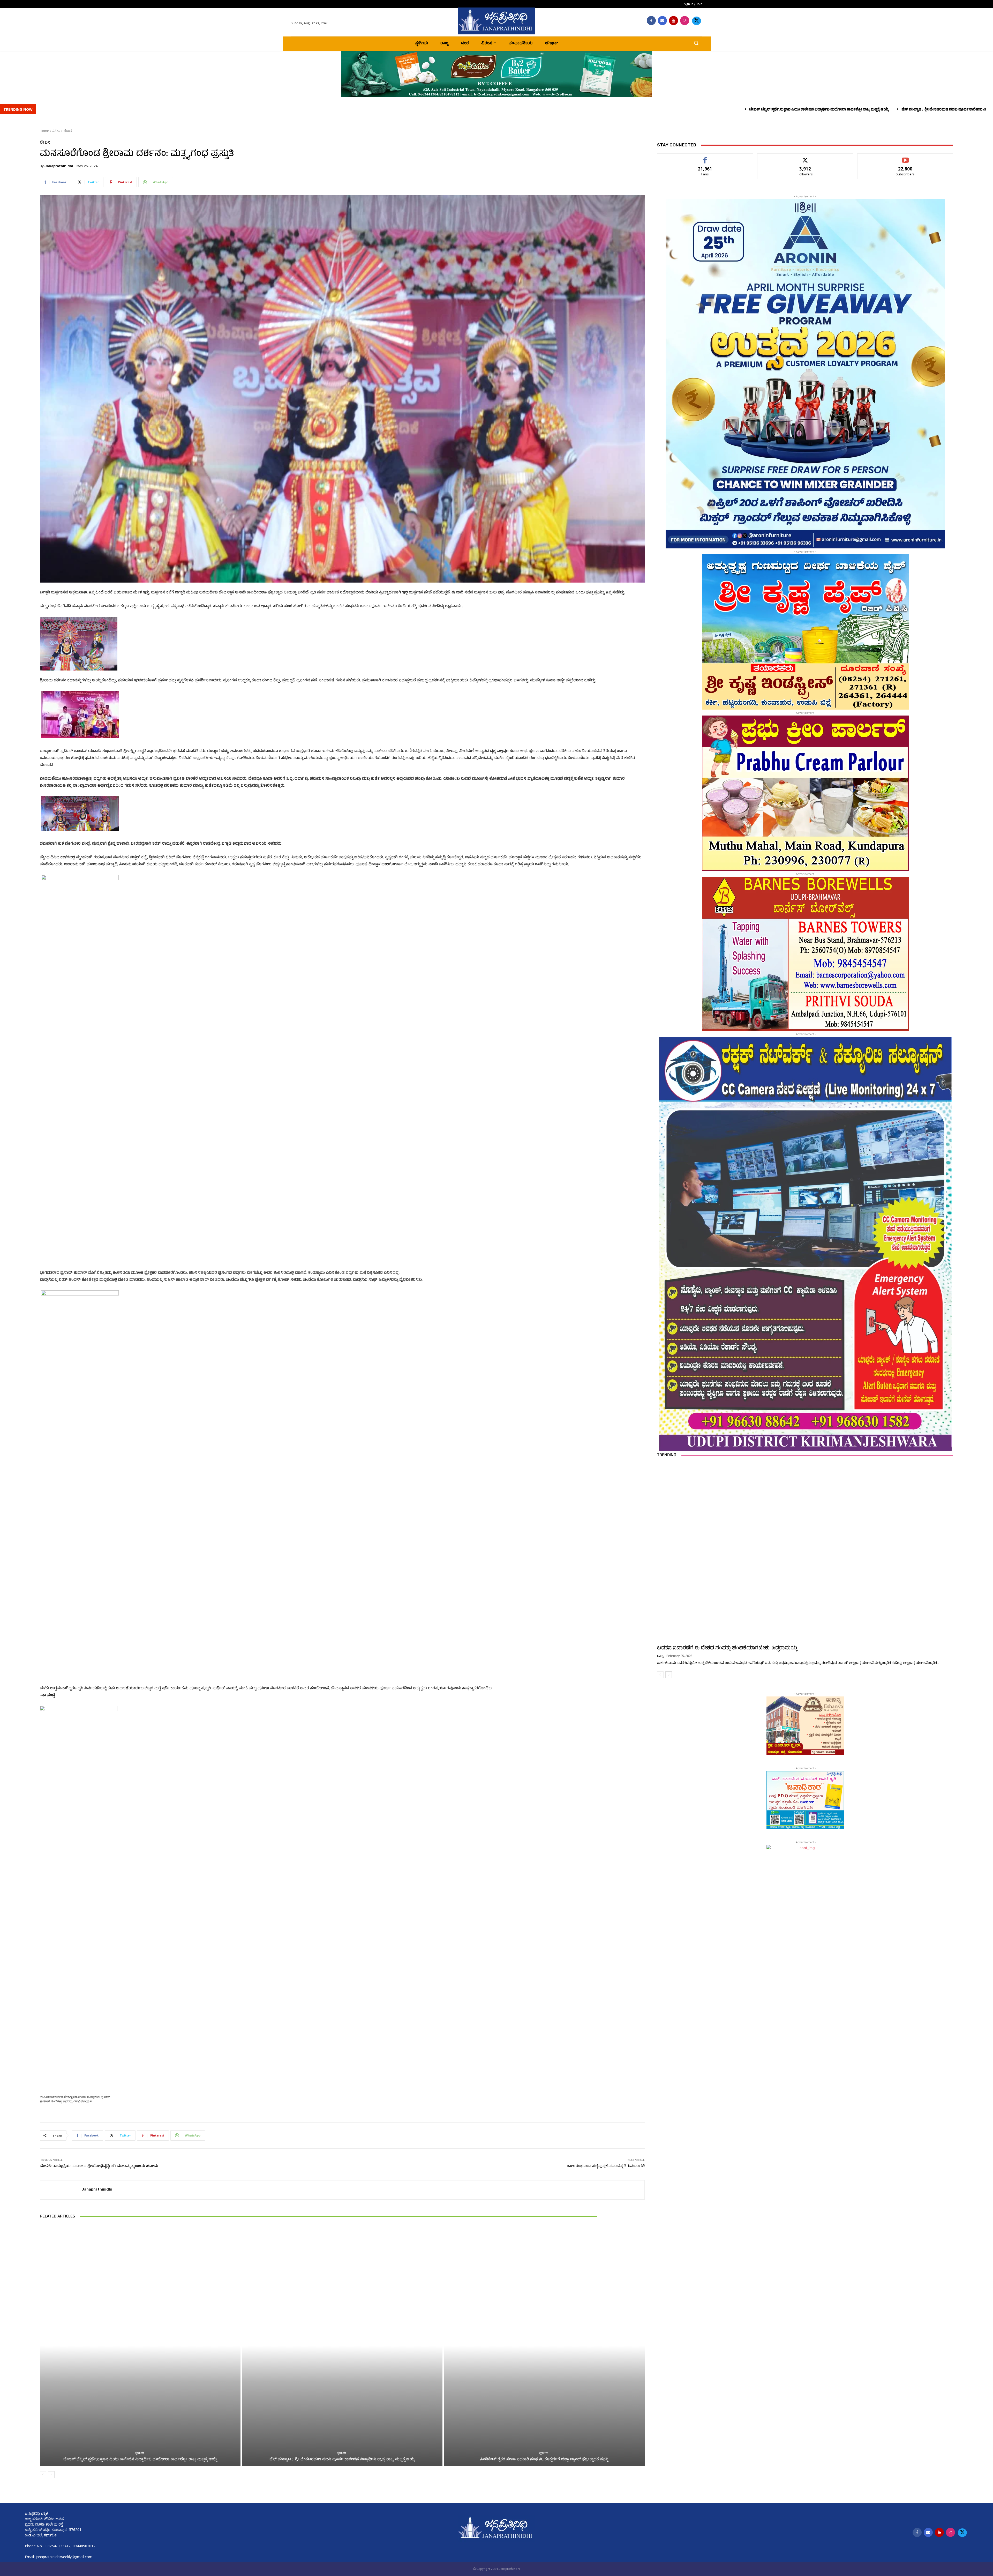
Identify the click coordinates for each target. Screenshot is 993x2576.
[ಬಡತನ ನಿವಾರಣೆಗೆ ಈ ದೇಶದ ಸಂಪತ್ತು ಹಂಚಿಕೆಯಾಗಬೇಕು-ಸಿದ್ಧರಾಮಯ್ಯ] (805, 1553)
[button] (696, 43)
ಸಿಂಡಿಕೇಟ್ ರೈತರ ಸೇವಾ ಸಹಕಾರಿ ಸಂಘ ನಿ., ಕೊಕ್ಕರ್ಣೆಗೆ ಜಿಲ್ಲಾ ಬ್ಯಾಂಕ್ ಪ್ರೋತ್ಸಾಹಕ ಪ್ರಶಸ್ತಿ (559, 110)
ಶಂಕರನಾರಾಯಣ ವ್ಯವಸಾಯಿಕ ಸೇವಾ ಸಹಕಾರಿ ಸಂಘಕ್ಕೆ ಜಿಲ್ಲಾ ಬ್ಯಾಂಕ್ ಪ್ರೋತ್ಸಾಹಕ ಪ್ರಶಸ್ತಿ (806, 110)
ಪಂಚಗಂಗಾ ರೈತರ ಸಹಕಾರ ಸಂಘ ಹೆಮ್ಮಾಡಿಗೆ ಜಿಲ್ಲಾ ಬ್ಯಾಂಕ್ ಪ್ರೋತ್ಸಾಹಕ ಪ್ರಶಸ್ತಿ (682, 110)
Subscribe (905, 157)
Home (44, 131)
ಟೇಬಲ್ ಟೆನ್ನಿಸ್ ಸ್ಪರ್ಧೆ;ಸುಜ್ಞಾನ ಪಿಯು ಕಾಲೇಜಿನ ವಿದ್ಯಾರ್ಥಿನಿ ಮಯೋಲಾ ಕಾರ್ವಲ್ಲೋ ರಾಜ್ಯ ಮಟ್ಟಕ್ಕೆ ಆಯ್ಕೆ (274, 110)
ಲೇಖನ (68, 131)
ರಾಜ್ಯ (660, 1656)
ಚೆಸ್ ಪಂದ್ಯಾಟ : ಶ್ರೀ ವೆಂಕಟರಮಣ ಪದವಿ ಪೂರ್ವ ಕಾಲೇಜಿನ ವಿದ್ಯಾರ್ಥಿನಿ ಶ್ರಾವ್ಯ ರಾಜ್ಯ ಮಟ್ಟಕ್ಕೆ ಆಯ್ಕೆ (422, 110)
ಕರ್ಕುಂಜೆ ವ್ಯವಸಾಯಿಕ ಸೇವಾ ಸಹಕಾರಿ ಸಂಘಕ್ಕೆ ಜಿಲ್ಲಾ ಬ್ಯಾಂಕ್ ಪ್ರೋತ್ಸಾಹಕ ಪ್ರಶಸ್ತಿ (931, 110)
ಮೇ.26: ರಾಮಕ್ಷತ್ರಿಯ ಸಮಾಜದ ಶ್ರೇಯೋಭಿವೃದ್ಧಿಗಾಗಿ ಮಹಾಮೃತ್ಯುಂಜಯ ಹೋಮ (99, 2166)
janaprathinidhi (59, 166)
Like (705, 157)
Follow (805, 157)
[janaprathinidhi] (496, 21)
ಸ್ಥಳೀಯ (140, 2454)
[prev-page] (43, 2475)
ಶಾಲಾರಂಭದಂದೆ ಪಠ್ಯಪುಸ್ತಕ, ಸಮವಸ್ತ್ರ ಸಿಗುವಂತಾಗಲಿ (606, 2166)
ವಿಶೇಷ (56, 131)
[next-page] (51, 2475)
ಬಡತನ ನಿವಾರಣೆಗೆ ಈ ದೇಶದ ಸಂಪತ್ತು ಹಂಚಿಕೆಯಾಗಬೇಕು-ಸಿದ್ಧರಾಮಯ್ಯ (727, 1648)
